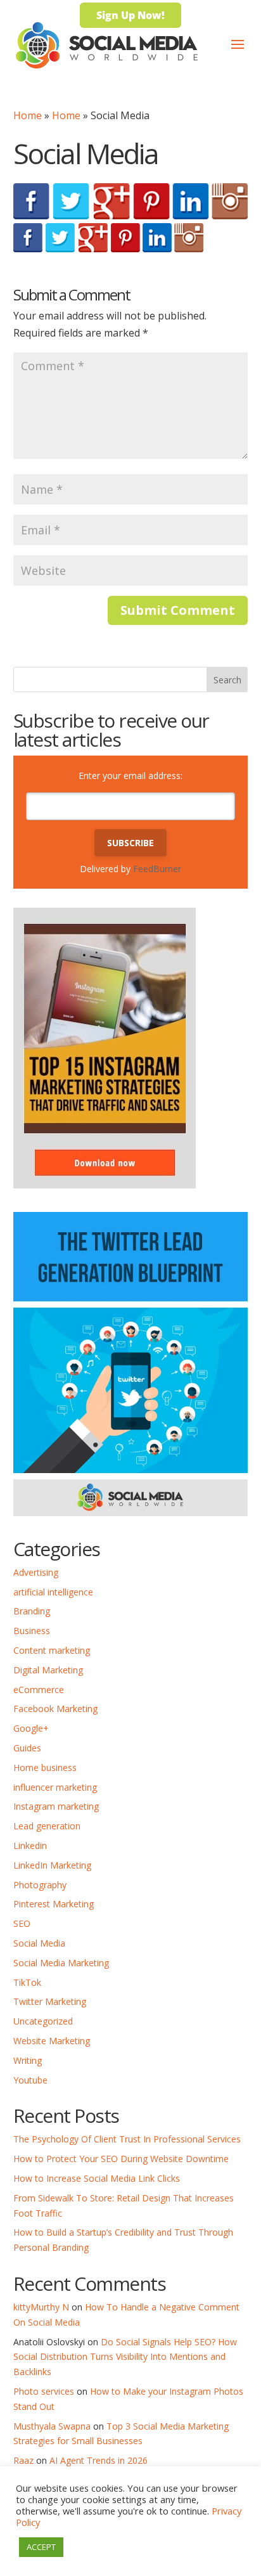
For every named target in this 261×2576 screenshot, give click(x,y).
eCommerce (39, 1690)
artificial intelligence (53, 1592)
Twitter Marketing (50, 2001)
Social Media (39, 1943)
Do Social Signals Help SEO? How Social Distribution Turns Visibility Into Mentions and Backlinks (125, 2357)
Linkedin (30, 1845)
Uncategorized (43, 2021)
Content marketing (52, 1650)
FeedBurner (157, 869)
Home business (45, 1768)
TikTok (27, 1982)
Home (28, 115)
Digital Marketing (48, 1670)
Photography (40, 1885)
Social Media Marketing (61, 1963)
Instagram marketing (56, 1806)
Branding (32, 1611)
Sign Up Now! (130, 15)
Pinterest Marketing (54, 1904)
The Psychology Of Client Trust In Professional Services (127, 2139)
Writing (28, 2060)
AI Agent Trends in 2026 (99, 2460)
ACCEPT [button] (41, 2547)
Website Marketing (52, 2041)
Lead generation (47, 1826)
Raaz (23, 2460)
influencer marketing (55, 1787)
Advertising (36, 1572)
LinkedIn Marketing (52, 1865)
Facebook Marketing (55, 1709)
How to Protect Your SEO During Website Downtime (121, 2159)
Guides (27, 1748)
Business (32, 1631)
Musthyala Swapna (52, 2426)
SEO (22, 1923)
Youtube (30, 2080)
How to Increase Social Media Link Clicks (97, 2178)
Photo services (44, 2391)
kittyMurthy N (41, 2307)
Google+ (31, 1728)
